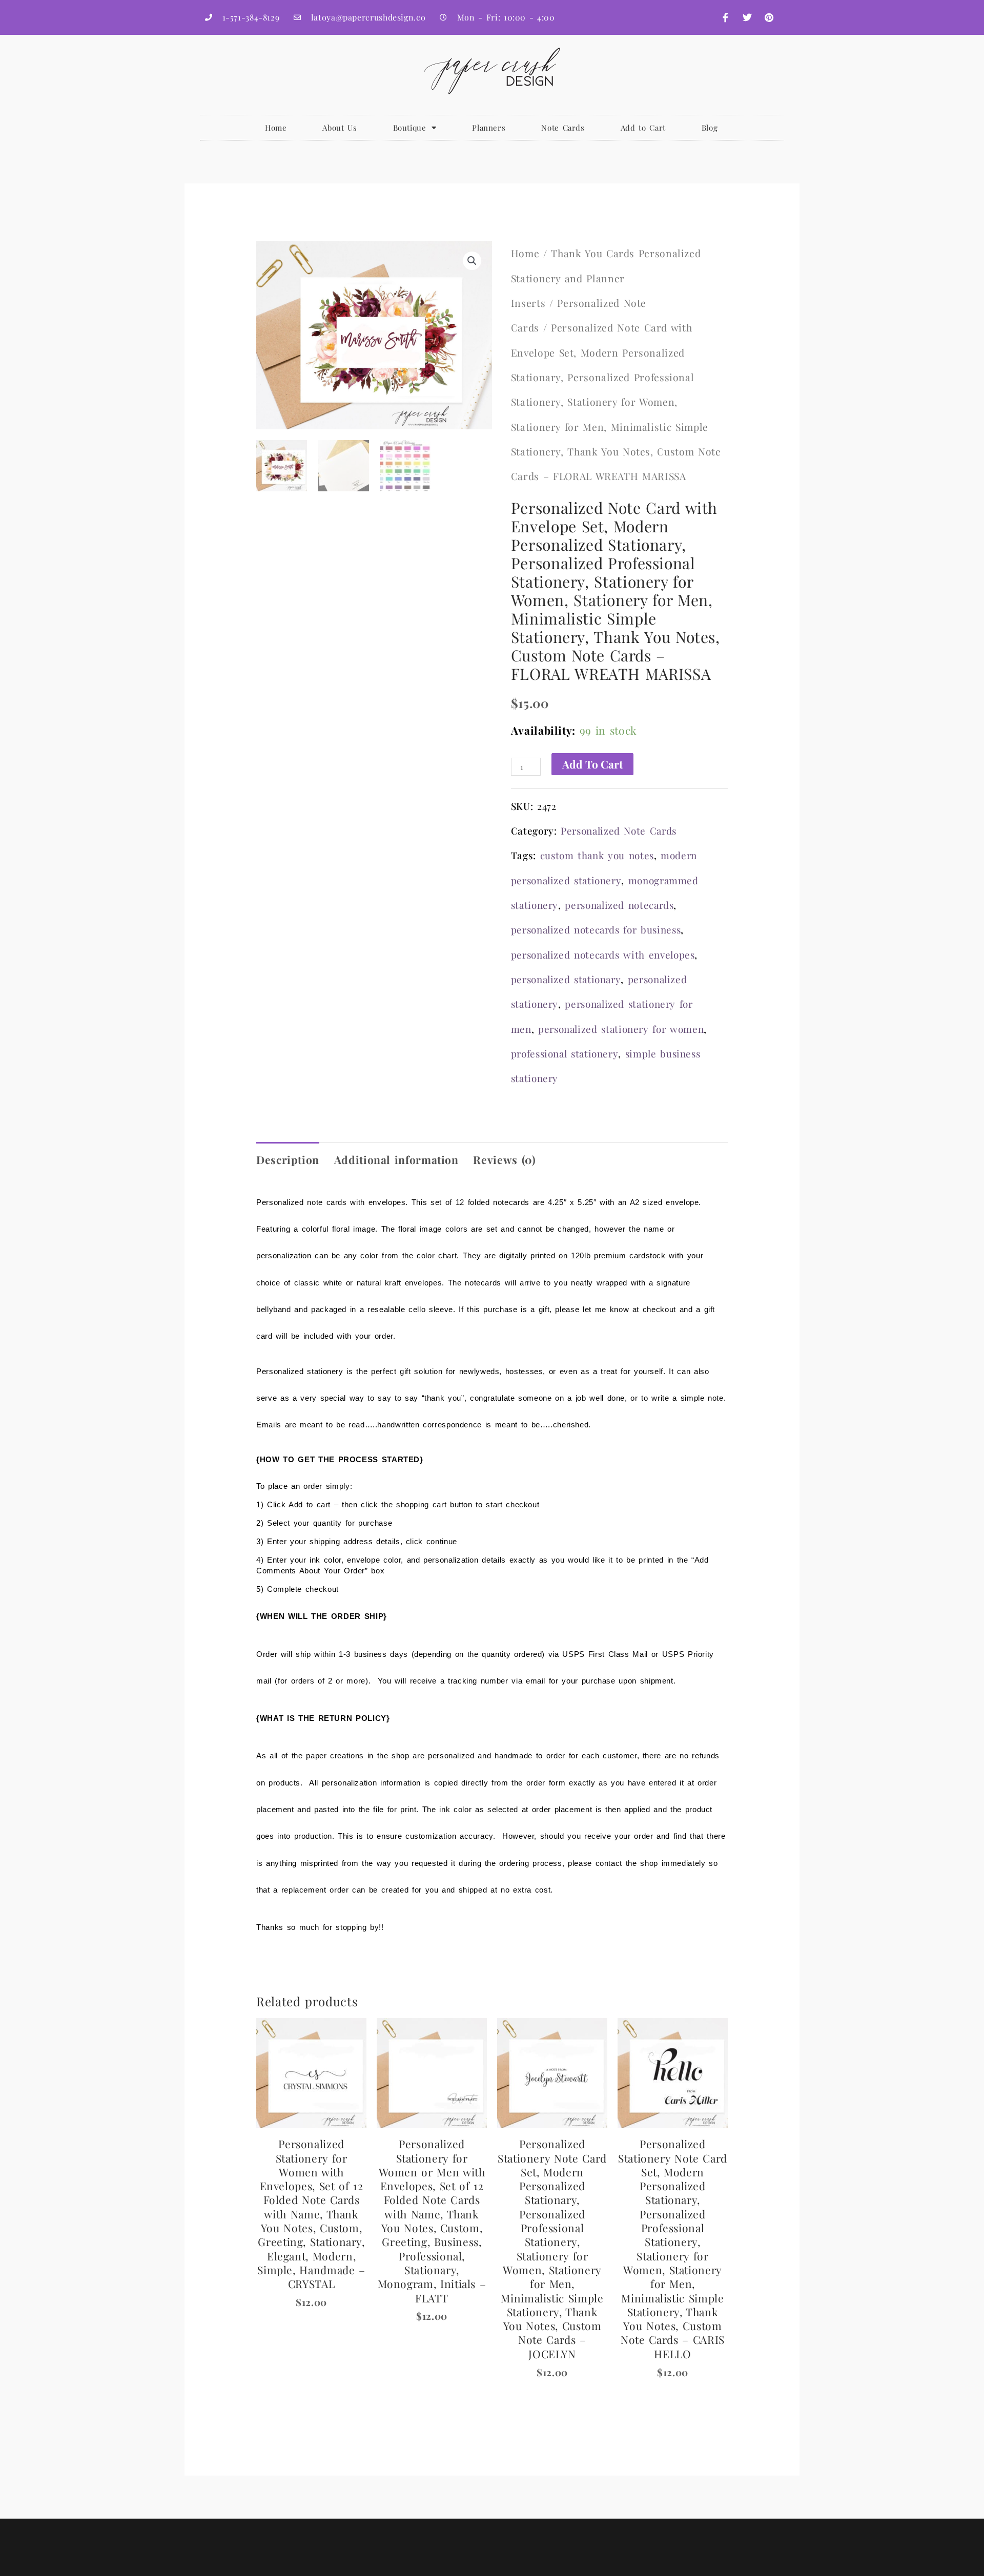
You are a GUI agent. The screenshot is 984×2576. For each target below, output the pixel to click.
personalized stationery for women (621, 1029)
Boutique (410, 128)
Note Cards (563, 128)
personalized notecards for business (596, 930)
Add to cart (592, 764)
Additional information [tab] (396, 1159)
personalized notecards (619, 905)
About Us (340, 128)
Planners (489, 128)
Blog (710, 128)
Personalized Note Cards (619, 831)
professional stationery (565, 1054)
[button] (472, 261)
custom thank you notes (597, 855)
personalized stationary (566, 979)
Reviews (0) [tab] (504, 1159)
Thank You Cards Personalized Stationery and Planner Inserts (606, 278)
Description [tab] (288, 1159)
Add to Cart (643, 128)
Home (276, 128)
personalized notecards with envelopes (603, 955)
